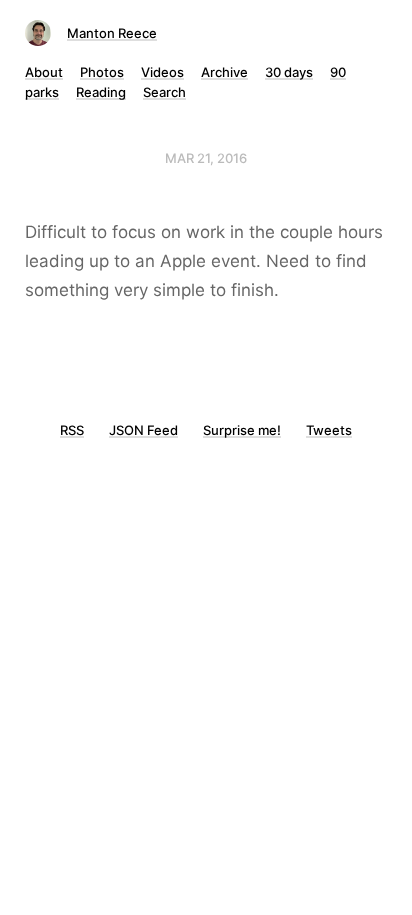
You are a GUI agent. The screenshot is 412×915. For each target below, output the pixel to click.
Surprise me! (242, 430)
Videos (162, 72)
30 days (289, 72)
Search (164, 92)
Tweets (329, 430)
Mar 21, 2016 (206, 158)
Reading (101, 92)
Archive (224, 72)
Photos (102, 72)
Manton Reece (112, 33)
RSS (72, 430)
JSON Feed (143, 430)
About (44, 72)
